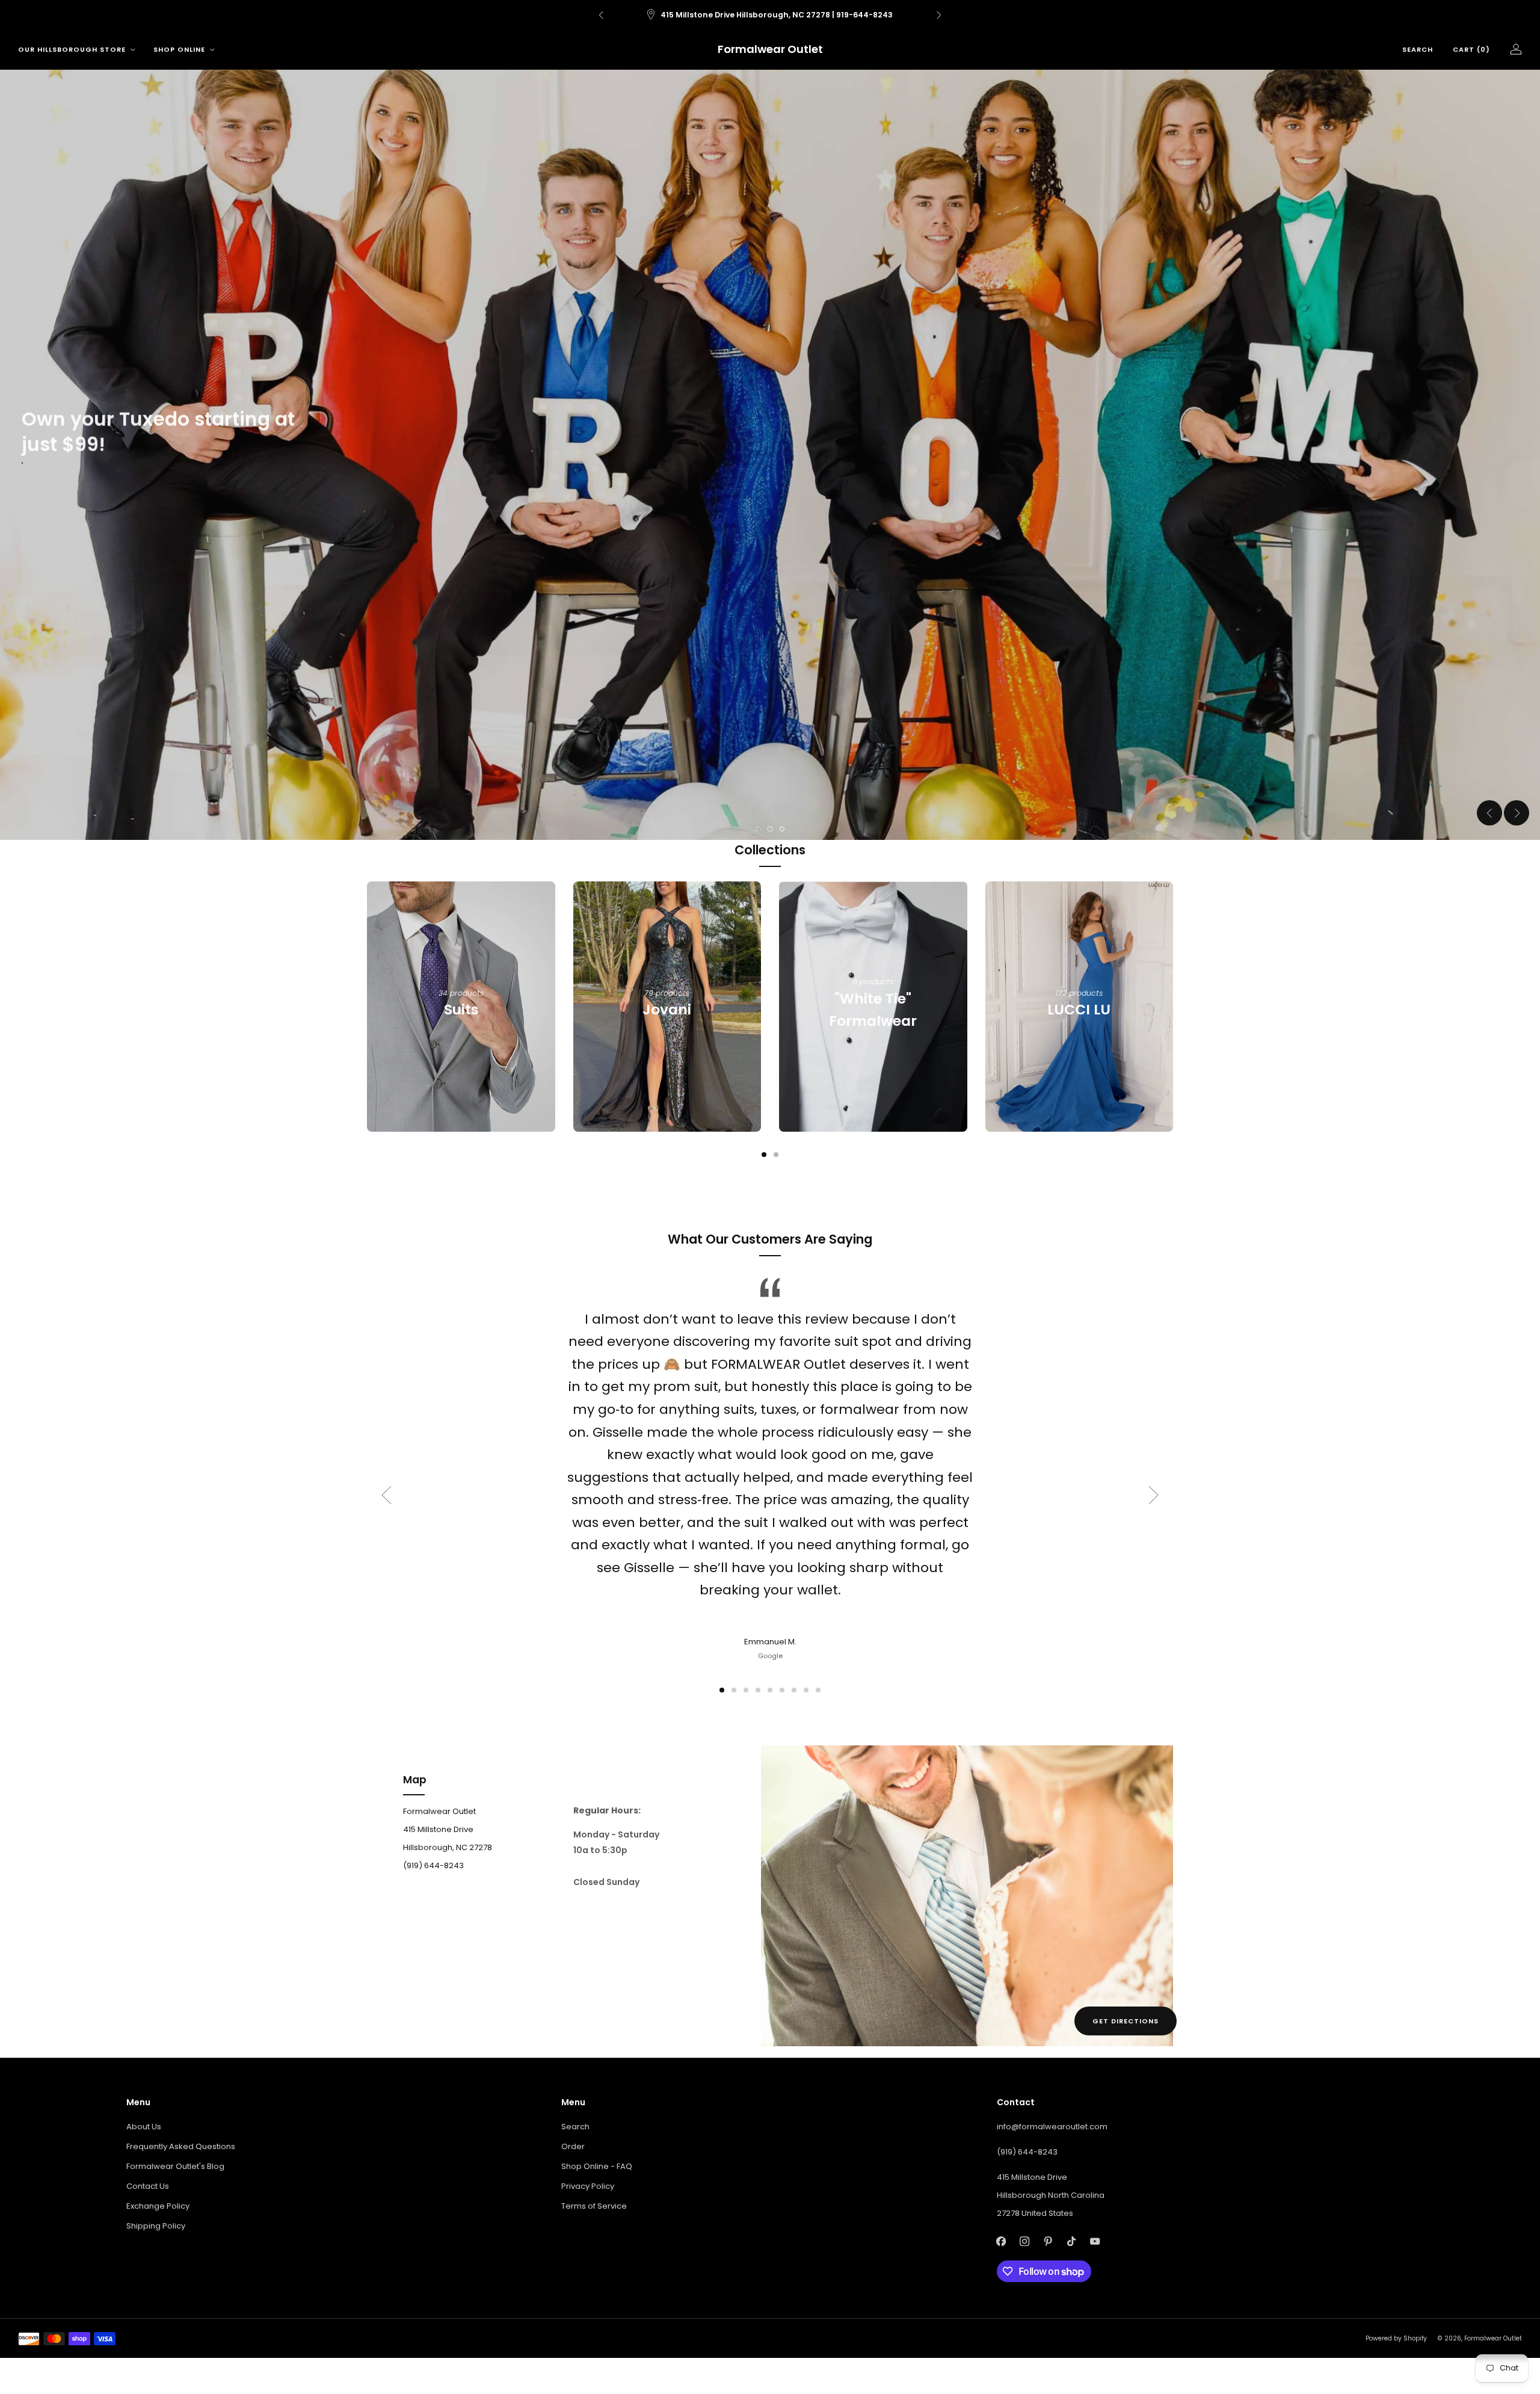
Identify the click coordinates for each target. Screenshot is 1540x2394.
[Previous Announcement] (601, 15)
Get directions (1126, 2021)
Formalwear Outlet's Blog (175, 2166)
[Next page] (1173, 1007)
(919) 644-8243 (1027, 2152)
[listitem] (789, 15)
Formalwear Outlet (770, 50)
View (461, 1052)
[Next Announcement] (939, 15)
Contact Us (148, 2186)
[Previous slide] (1489, 813)
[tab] (764, 1155)
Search (1418, 49)
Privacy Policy (588, 2186)
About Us (144, 2127)
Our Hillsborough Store (72, 49)
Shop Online (179, 49)
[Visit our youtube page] (1095, 2241)
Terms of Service (594, 2206)
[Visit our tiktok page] (1072, 2241)
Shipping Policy (156, 2226)
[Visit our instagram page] (1025, 2241)
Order (573, 2146)
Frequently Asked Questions (181, 2146)
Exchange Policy (158, 2206)
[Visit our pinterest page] (1048, 2241)
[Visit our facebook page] (1001, 2241)
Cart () (1471, 49)
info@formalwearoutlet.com (1052, 2127)
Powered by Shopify (1396, 2338)
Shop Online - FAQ (597, 2166)
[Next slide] (1517, 813)
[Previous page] (367, 1007)
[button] (758, 829)
